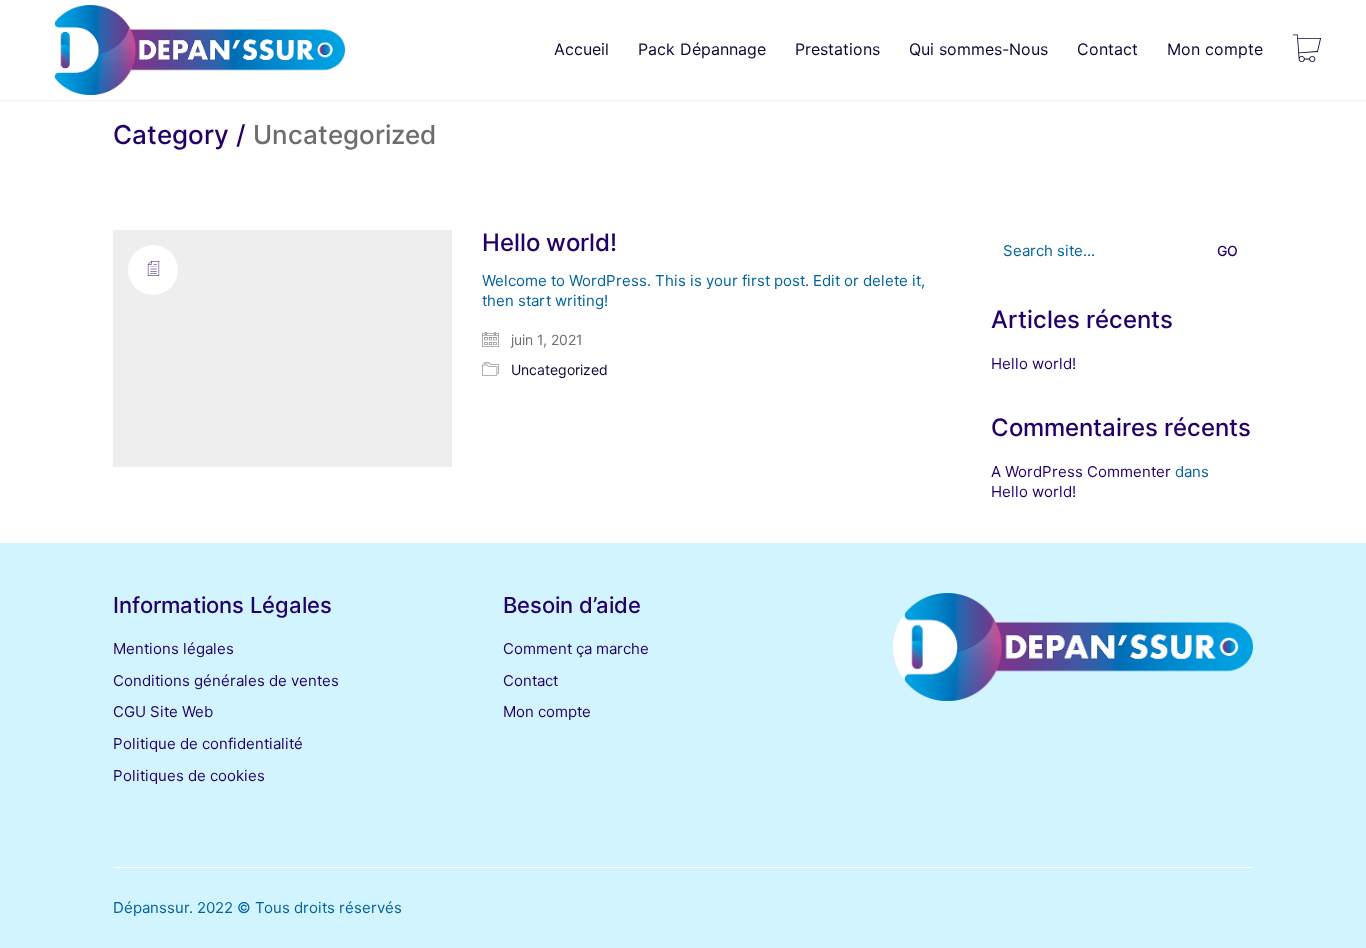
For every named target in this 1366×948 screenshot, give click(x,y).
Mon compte (547, 711)
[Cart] (1307, 50)
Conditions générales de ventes (226, 680)
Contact (530, 680)
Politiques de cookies (189, 775)
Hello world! (549, 243)
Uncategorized (559, 369)
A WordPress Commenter (1081, 471)
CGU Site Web (163, 711)
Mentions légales (173, 648)
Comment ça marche (576, 648)
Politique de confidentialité (208, 743)
